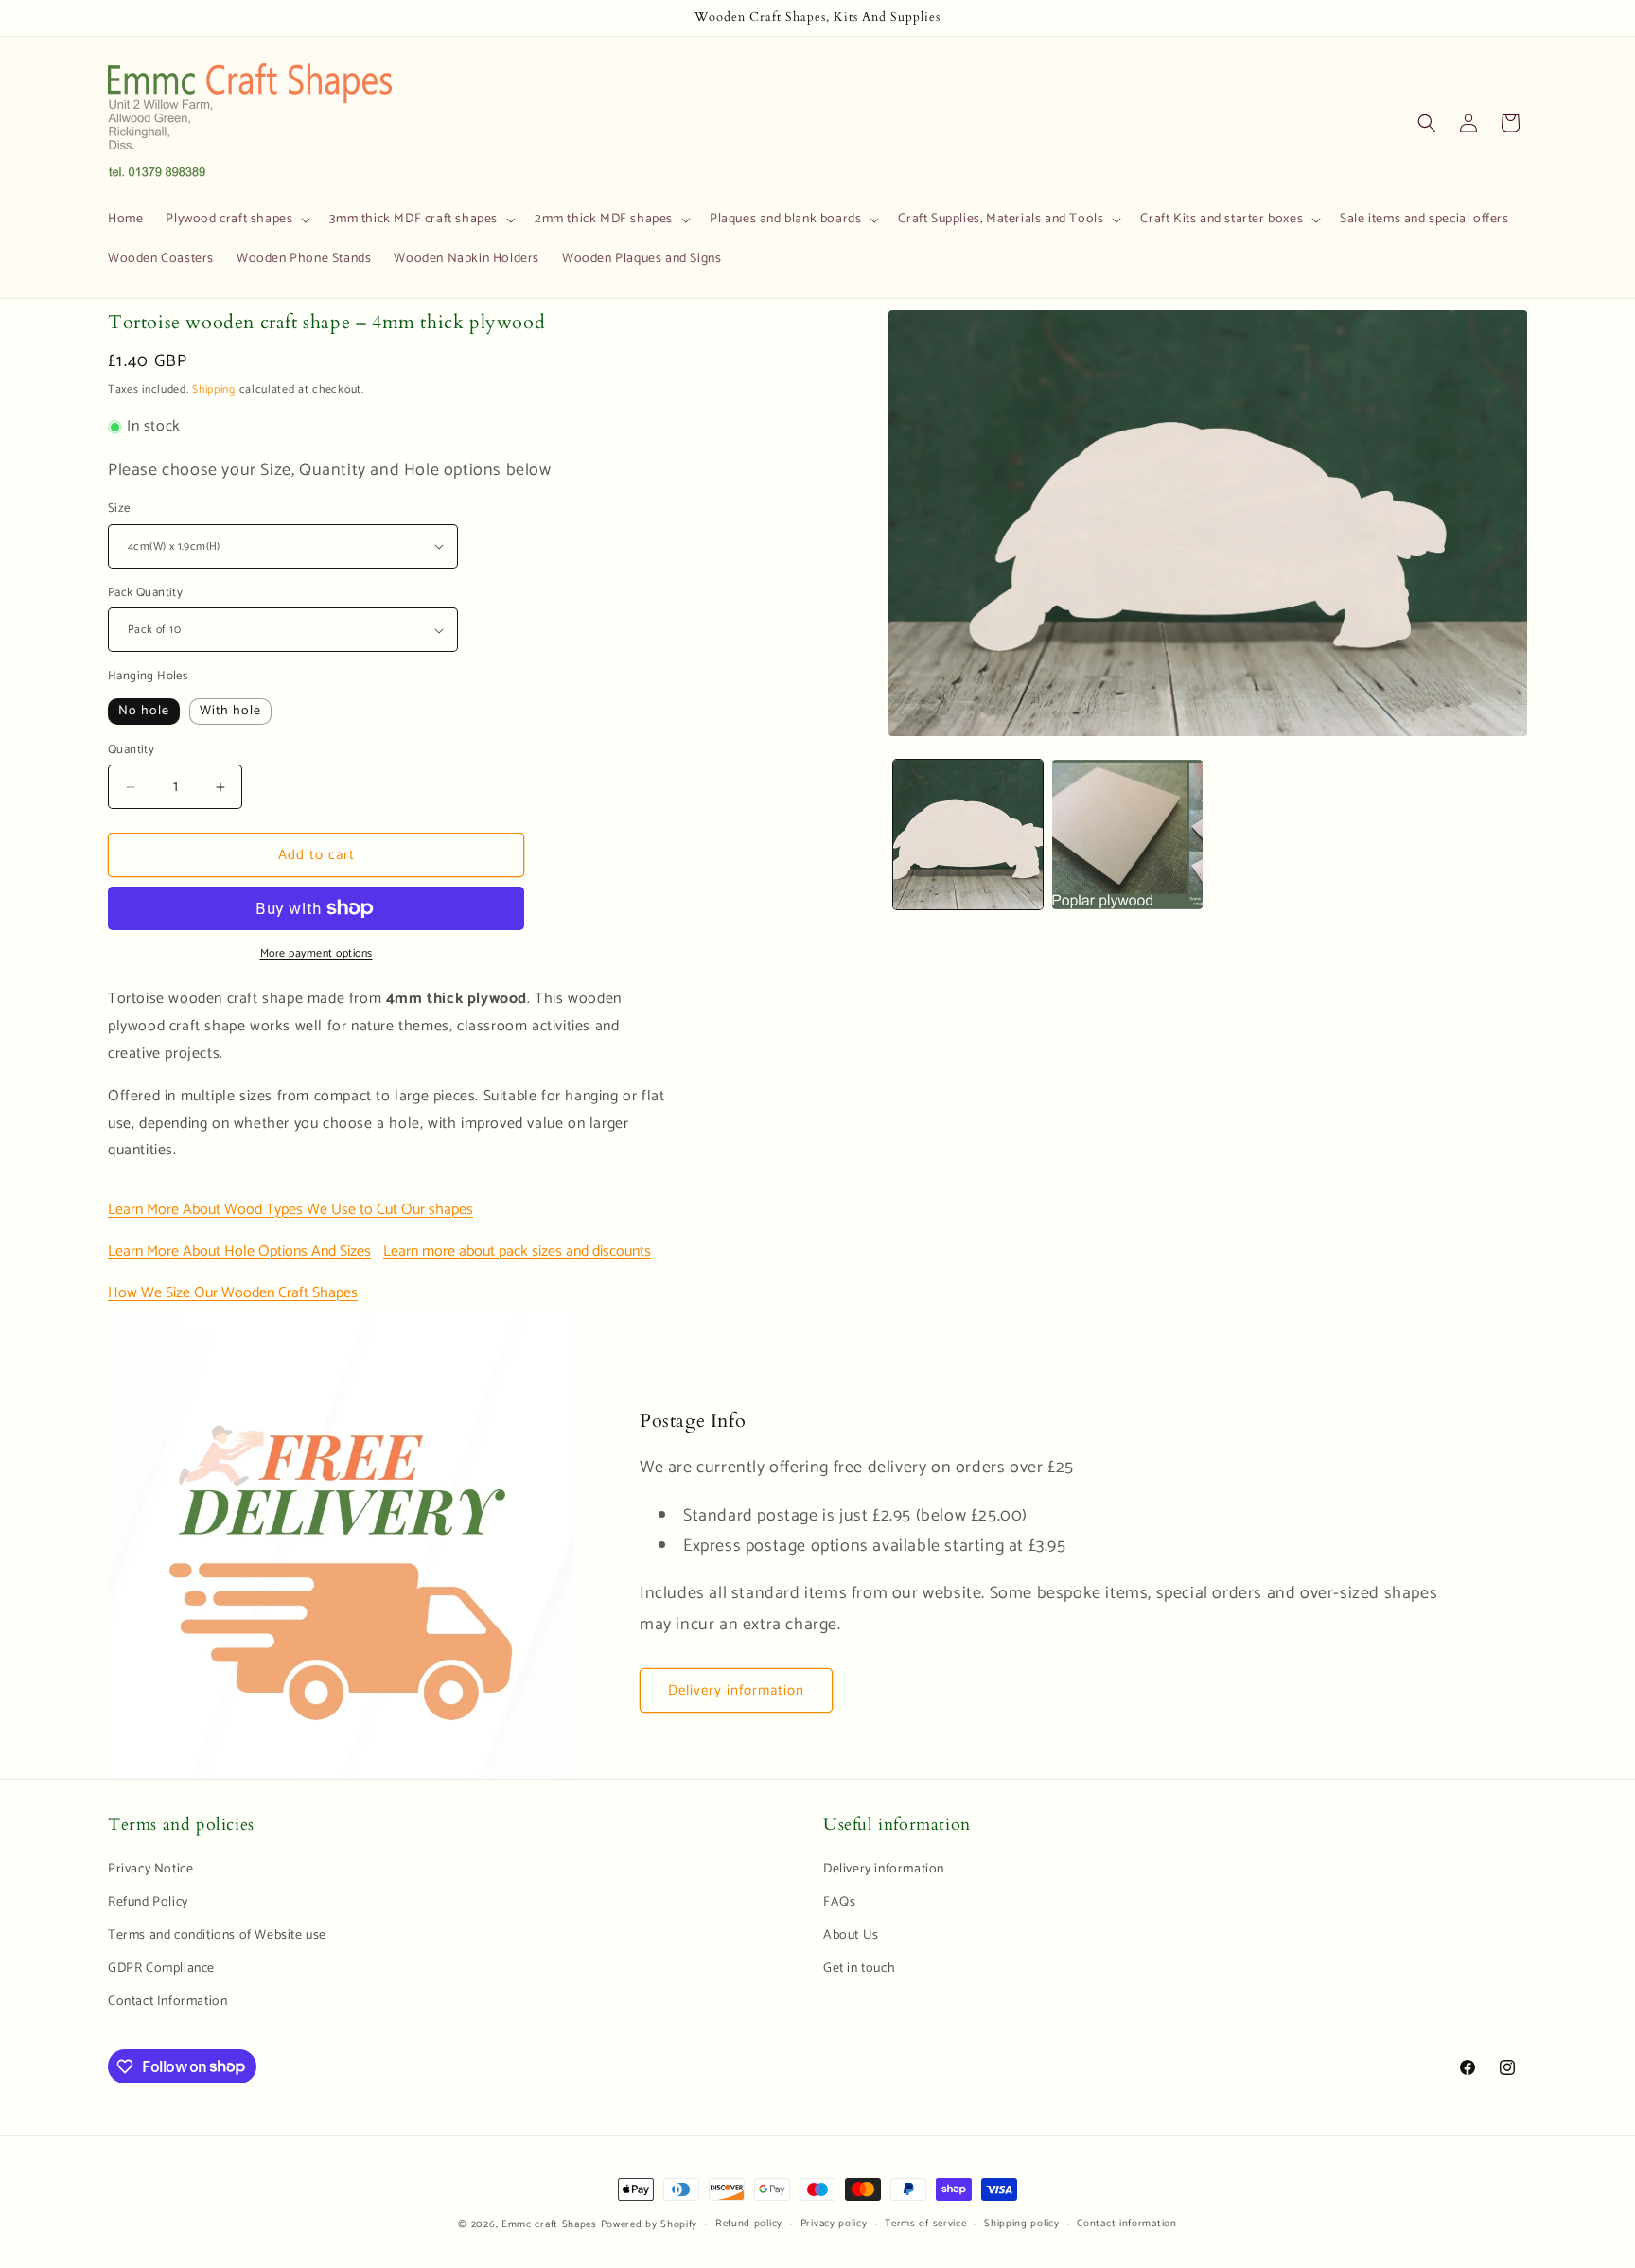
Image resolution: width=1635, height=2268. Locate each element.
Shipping (214, 389)
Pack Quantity (145, 593)
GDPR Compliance (161, 1969)
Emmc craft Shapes (549, 2224)
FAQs (839, 1902)
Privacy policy (834, 2224)
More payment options (316, 954)
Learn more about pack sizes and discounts (517, 1251)
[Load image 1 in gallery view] (968, 835)
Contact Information (167, 2002)
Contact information (1126, 2224)
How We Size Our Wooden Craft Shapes (233, 1293)
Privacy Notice (150, 1869)
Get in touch (859, 1969)
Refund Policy (148, 1902)
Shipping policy (1022, 2224)
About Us (851, 1935)
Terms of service (925, 2224)
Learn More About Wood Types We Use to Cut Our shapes (290, 1210)
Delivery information (736, 1690)
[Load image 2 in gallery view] (1127, 835)
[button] (236, 220)
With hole (230, 711)
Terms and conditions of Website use (217, 1935)
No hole (144, 711)
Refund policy (749, 2224)
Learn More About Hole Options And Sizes (239, 1251)
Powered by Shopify (650, 2224)
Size (119, 509)
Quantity (131, 750)
